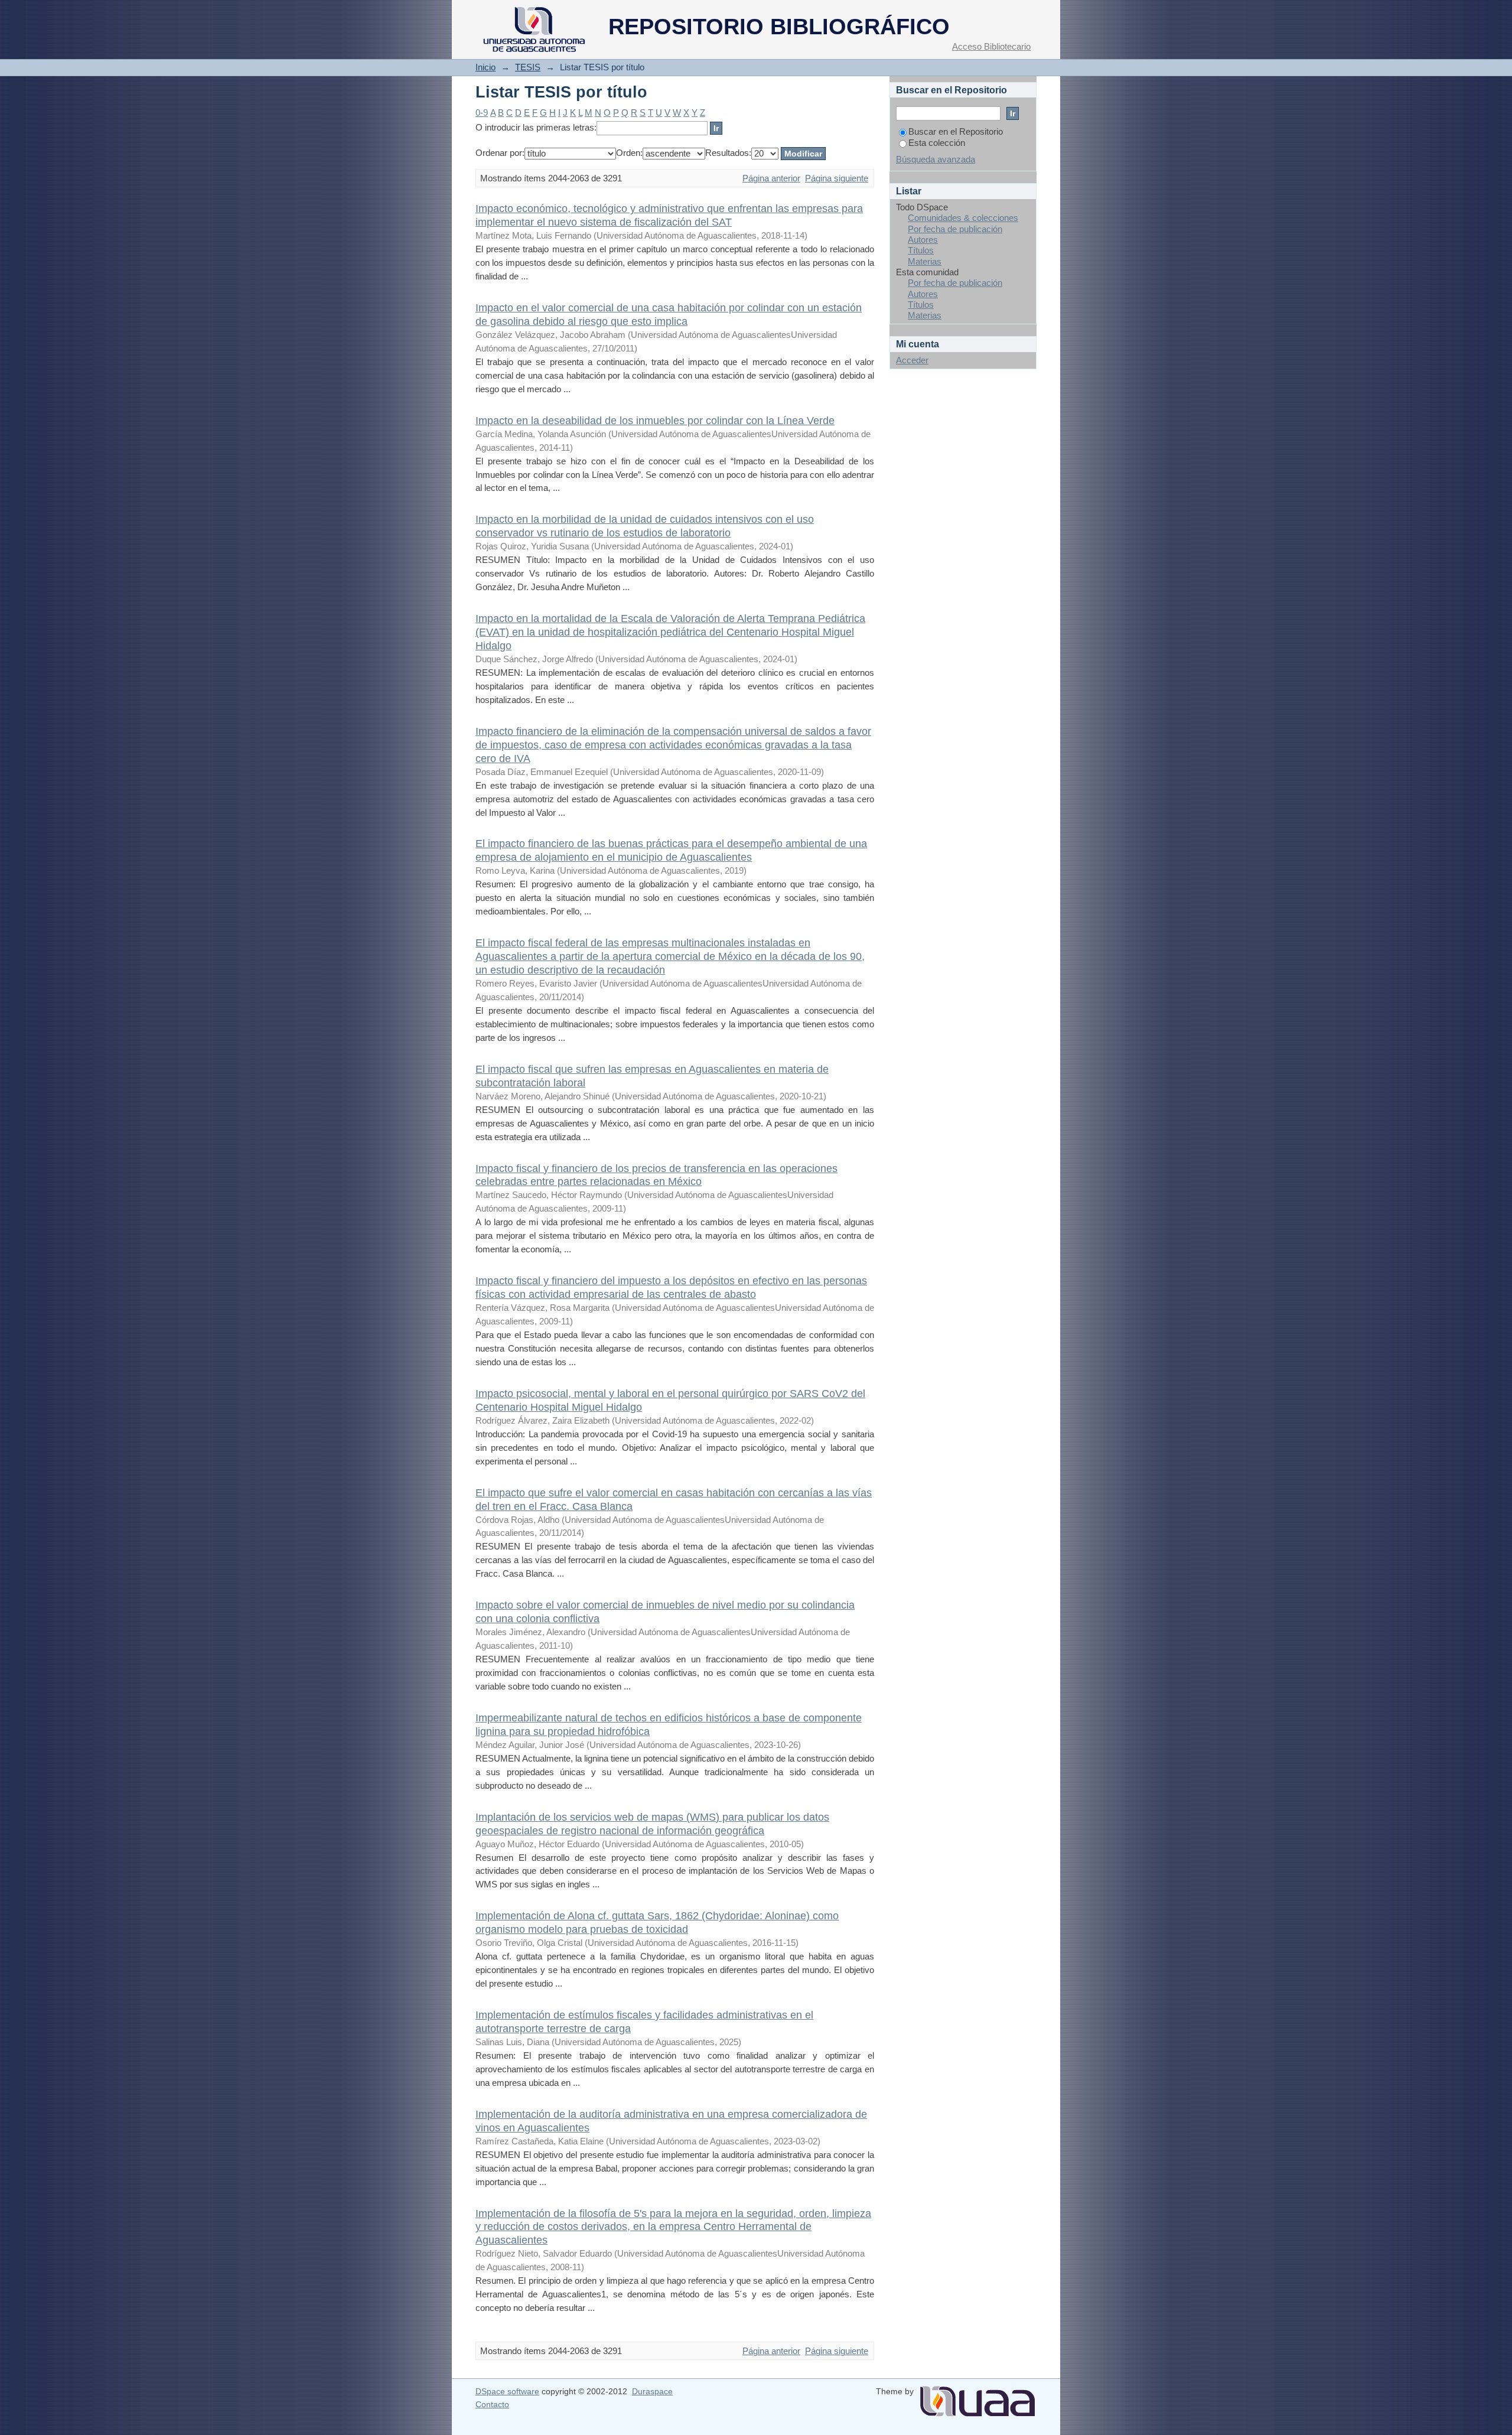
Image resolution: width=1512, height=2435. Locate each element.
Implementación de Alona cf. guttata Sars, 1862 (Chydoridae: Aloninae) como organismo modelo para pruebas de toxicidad (657, 1922)
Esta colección (937, 143)
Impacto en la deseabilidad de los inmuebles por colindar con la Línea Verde (655, 420)
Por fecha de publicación (955, 229)
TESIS (528, 67)
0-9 (482, 113)
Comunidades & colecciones (963, 218)
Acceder (912, 360)
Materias (925, 261)
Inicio (485, 67)
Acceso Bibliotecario (991, 46)
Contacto (492, 2404)
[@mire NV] (977, 2397)
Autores (923, 240)
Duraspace (652, 2391)
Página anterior (771, 178)
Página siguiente (837, 178)
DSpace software (507, 2391)
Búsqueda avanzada (936, 159)
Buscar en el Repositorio (956, 131)
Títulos (921, 250)
